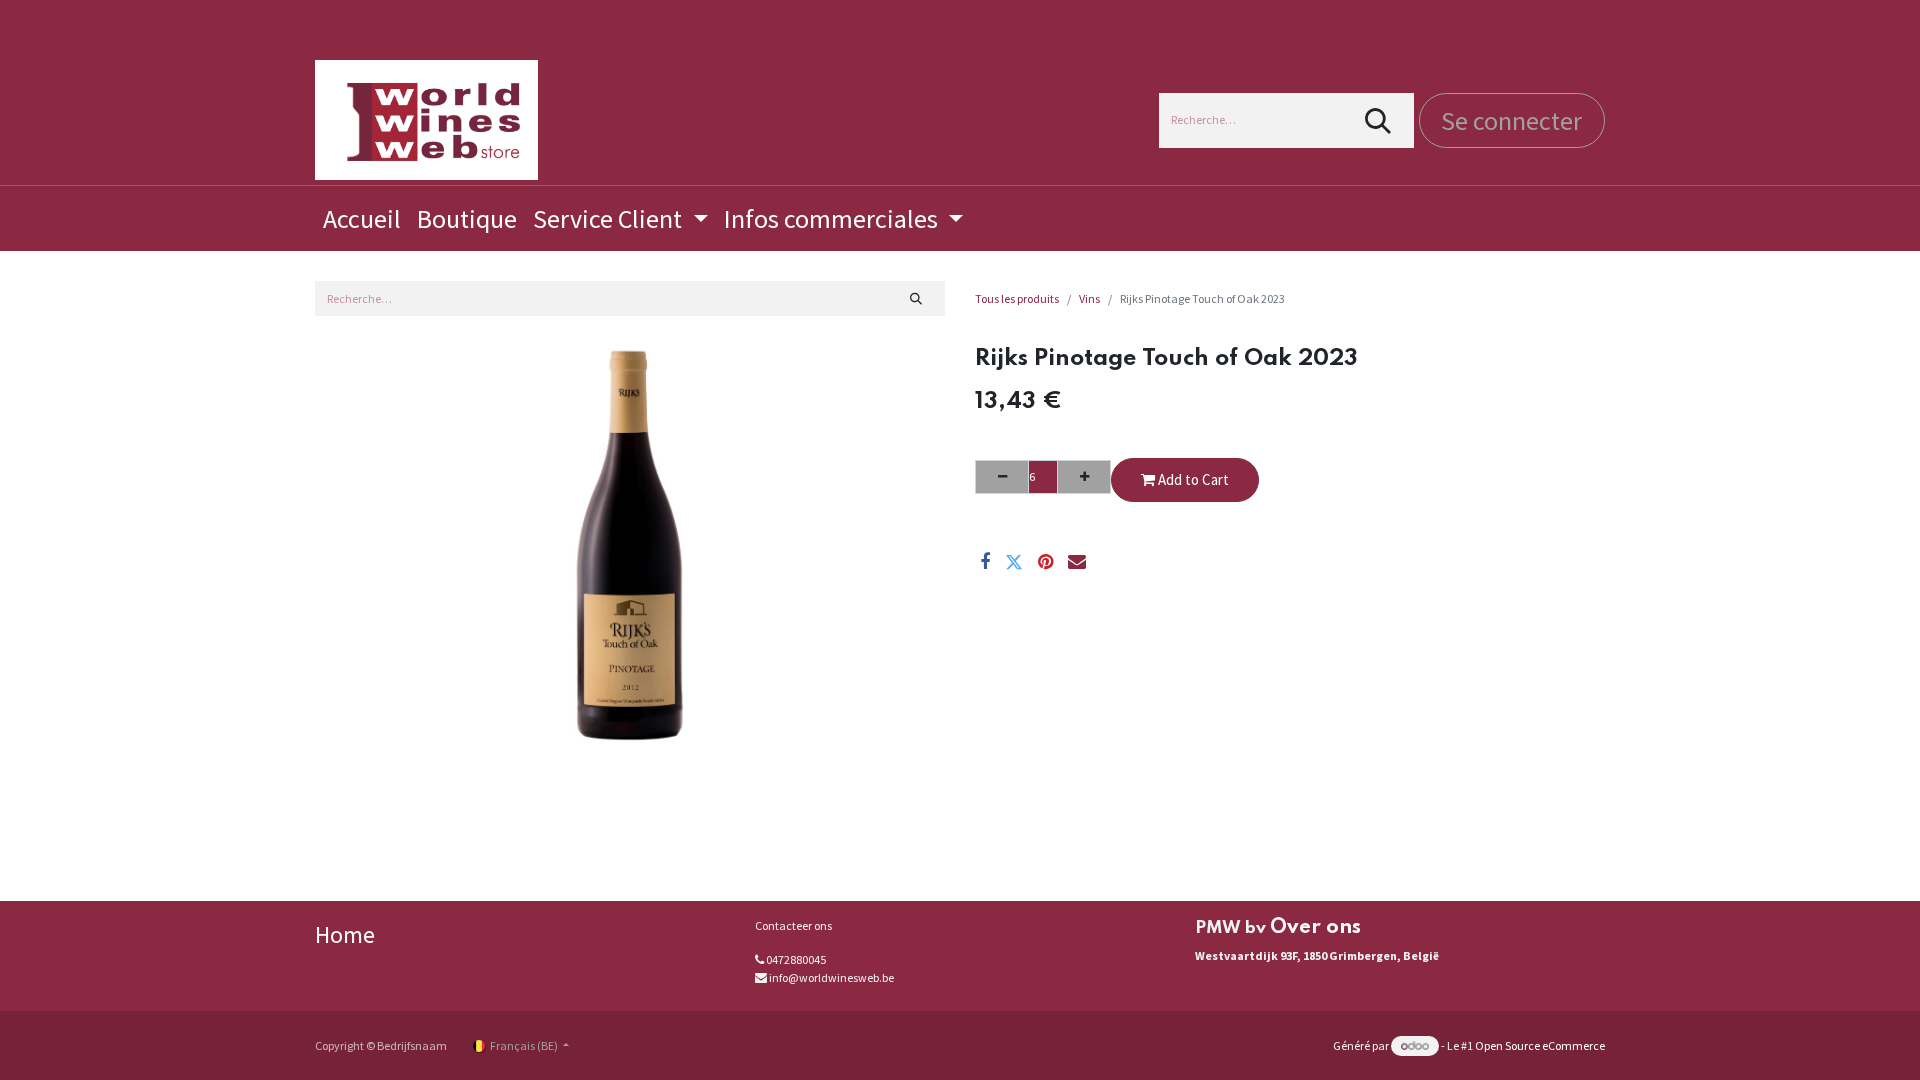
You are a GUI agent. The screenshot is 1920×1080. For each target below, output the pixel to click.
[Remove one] (1002, 477)
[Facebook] (985, 562)
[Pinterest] (1045, 562)
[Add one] (1084, 477)
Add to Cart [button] (1192, 479)
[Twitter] (1014, 562)
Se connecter (1511, 120)
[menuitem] (362, 218)
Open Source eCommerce (1540, 1045)
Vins (1089, 298)
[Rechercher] (1378, 120)
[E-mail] (1077, 562)
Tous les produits (1017, 298)
